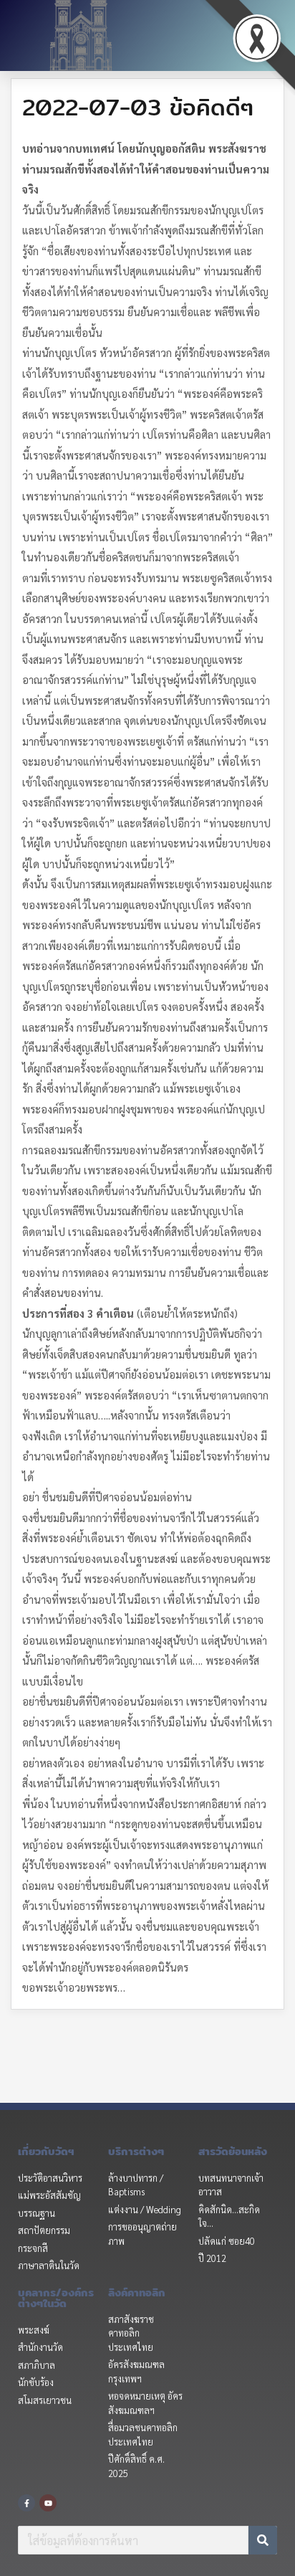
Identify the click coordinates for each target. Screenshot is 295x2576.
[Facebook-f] (26, 2503)
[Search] (263, 2540)
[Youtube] (48, 2503)
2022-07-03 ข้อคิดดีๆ (138, 107)
